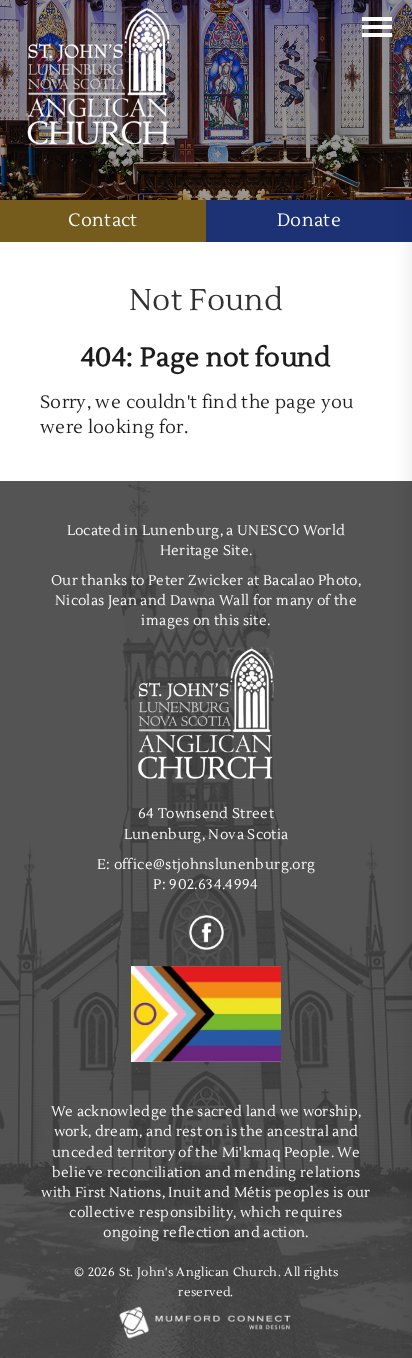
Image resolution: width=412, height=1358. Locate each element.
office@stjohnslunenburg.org (215, 864)
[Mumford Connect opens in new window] (206, 1337)
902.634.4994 (213, 884)
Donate (309, 220)
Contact (102, 220)
